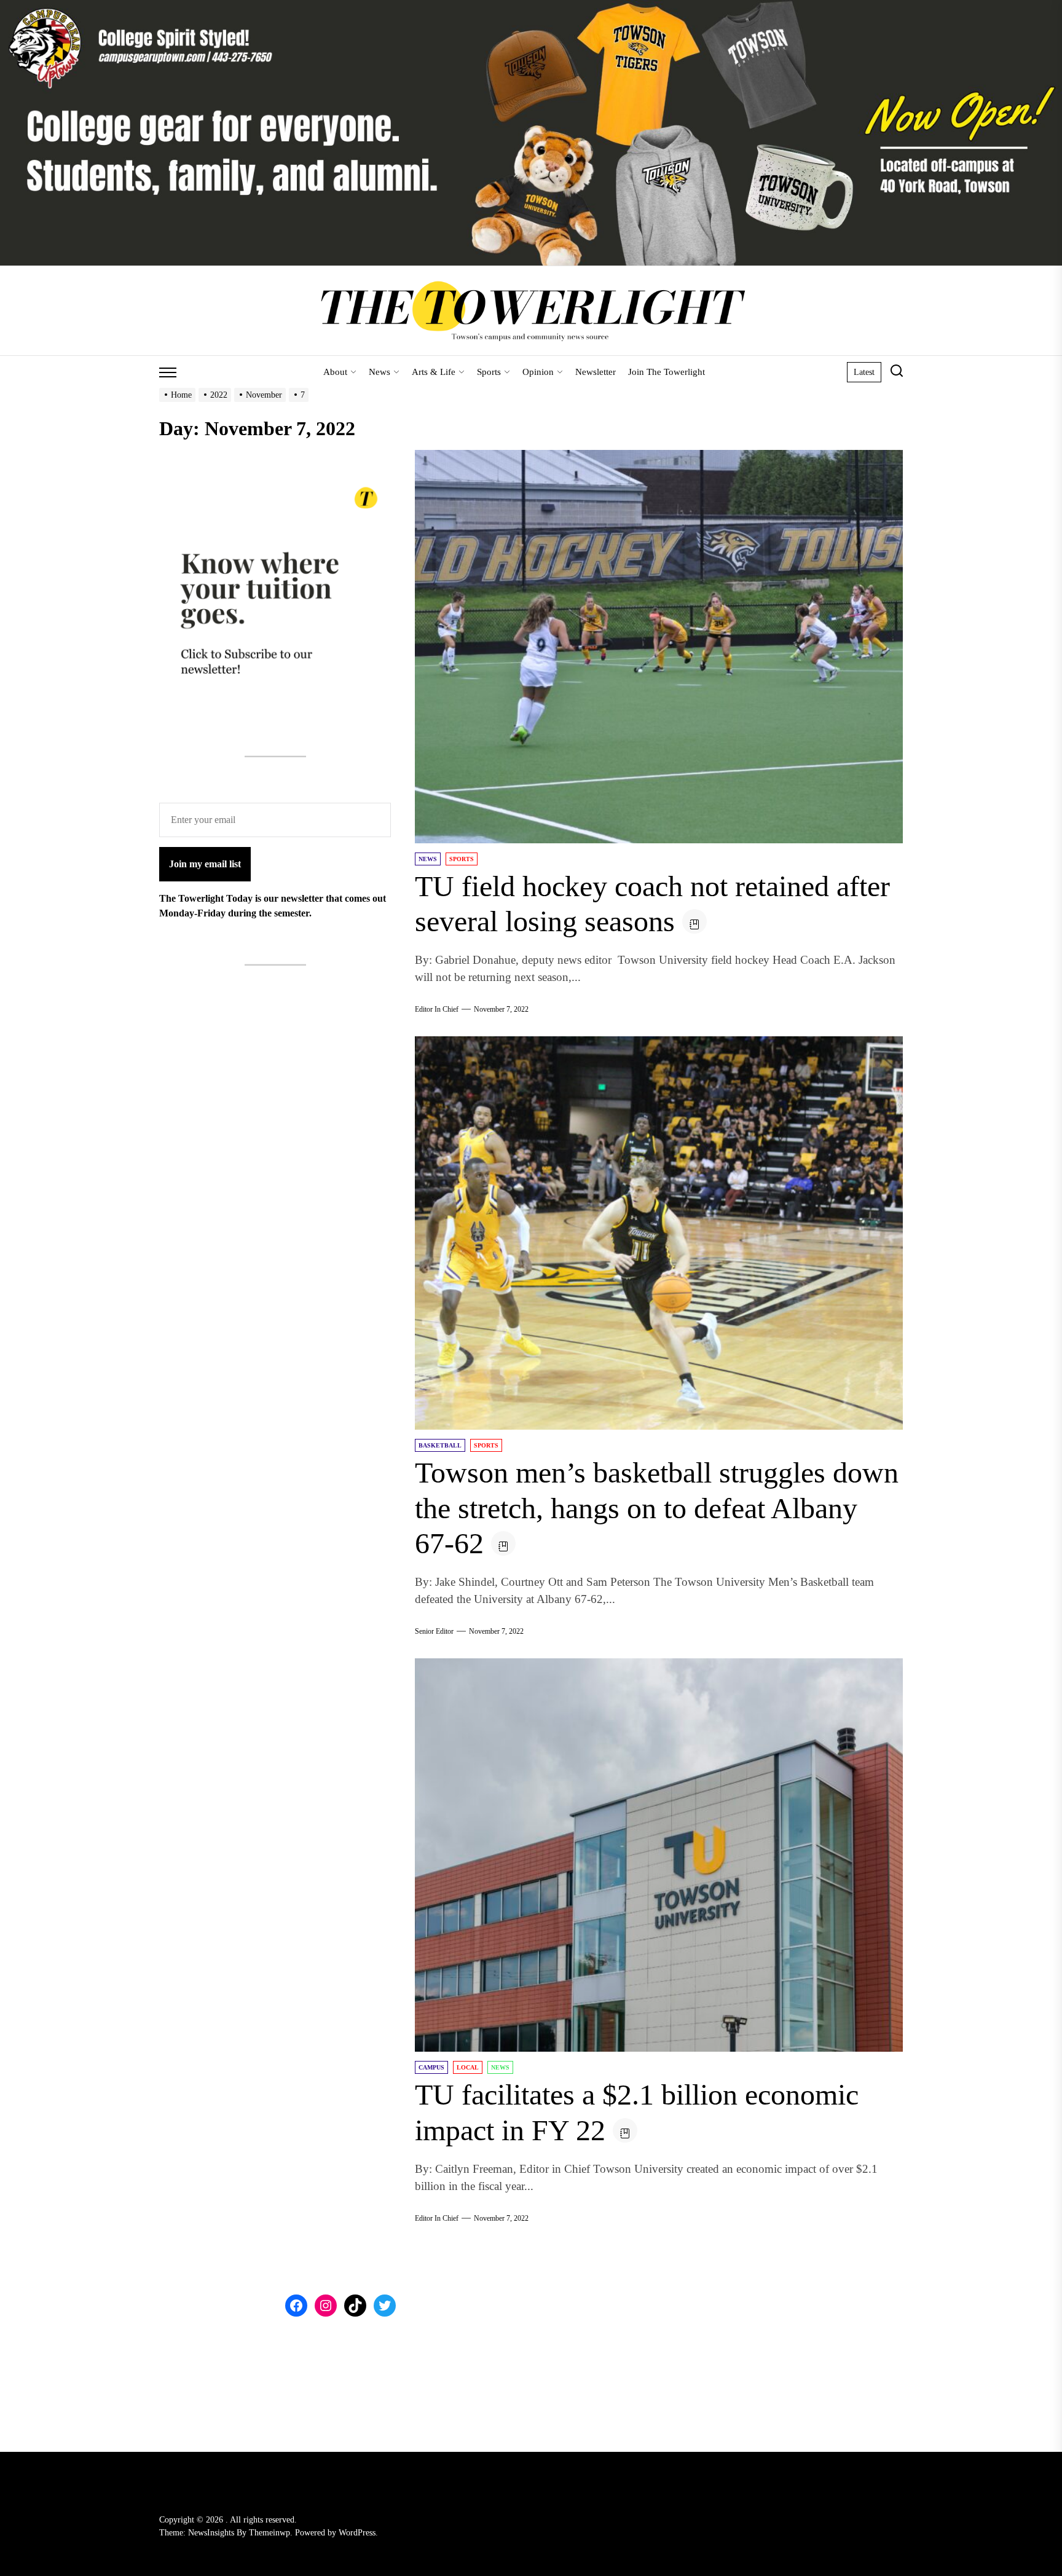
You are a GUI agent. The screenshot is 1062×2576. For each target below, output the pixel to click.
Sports (489, 372)
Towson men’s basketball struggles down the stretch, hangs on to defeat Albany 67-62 (657, 1508)
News (380, 372)
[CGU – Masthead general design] (531, 7)
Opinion (538, 372)
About (335, 372)
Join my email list (205, 864)
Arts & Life (434, 372)
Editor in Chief (437, 1009)
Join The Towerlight (667, 372)
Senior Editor (434, 1631)
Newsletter (596, 372)
